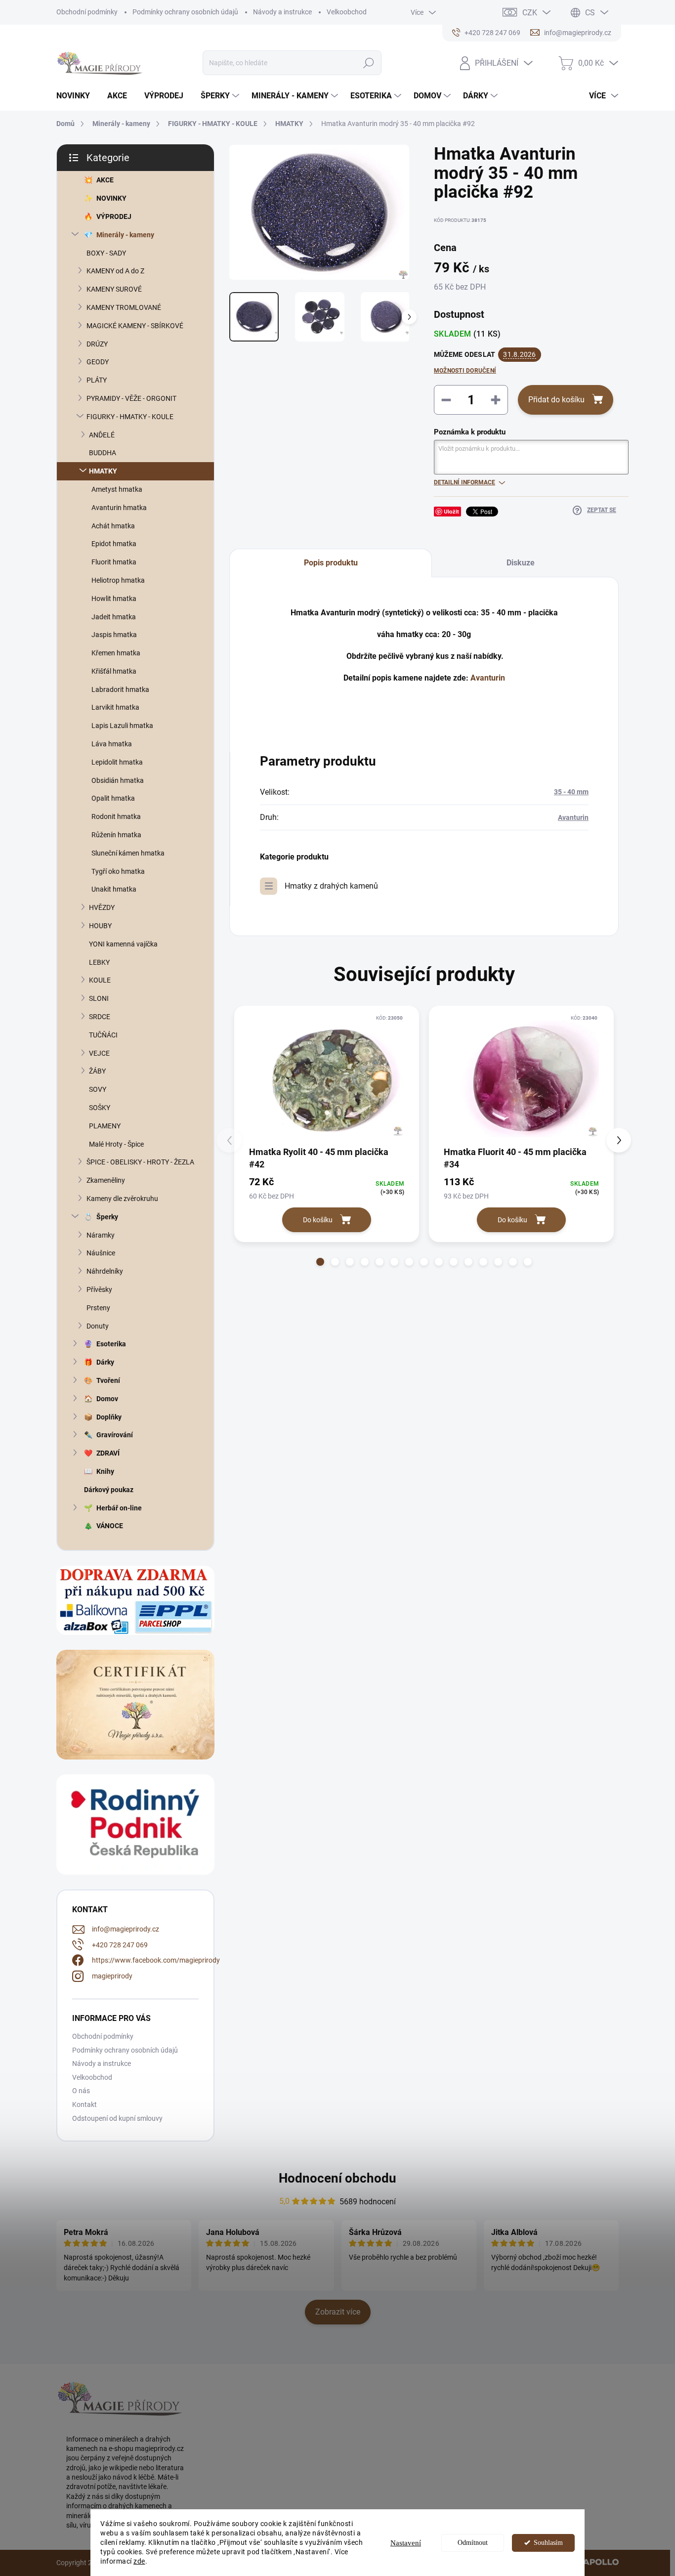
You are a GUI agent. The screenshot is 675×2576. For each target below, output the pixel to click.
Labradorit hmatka (120, 689)
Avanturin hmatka (119, 508)
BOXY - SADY (106, 253)
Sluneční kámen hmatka (128, 853)
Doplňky (109, 1417)
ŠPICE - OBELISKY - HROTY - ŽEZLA (140, 1162)
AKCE (105, 180)
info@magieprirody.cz (126, 1929)
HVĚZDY (102, 907)
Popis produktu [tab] (331, 563)
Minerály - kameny (125, 235)
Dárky (105, 1362)
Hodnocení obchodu (337, 2178)
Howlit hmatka (114, 599)
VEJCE (99, 1053)
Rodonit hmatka (116, 816)
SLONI (99, 998)
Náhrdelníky (105, 1271)
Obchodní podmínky (87, 12)
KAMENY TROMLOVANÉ (124, 307)
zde (139, 2561)
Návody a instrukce (282, 12)
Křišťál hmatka (114, 671)
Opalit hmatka (113, 798)
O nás (81, 2091)
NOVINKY (111, 198)
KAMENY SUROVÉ (114, 289)
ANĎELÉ (102, 435)
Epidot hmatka (114, 544)
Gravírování (115, 1435)
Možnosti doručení (465, 371)
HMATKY (103, 471)
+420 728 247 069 (120, 1945)
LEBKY (99, 962)
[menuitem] (77, 96)
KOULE (100, 980)
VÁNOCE (110, 1526)
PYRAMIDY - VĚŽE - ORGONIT (131, 398)
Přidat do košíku (556, 400)
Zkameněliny (106, 1180)
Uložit (451, 511)
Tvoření (108, 1380)
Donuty (98, 1326)
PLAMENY (105, 1126)
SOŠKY (100, 1108)
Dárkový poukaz (109, 1490)
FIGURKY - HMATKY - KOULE (130, 417)
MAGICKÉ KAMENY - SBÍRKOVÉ (135, 326)
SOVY (98, 1089)
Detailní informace (464, 482)
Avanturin (488, 678)
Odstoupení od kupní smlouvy (117, 2118)
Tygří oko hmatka (118, 871)
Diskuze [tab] (521, 563)
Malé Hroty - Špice (116, 1144)
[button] (320, 1262)
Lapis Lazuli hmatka (122, 726)
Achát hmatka (113, 526)
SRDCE (100, 1017)
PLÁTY (97, 380)
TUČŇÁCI (103, 1035)
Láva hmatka (112, 744)
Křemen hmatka (116, 653)
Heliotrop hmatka (118, 580)
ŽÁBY (97, 1071)
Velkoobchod (347, 12)
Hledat (369, 63)
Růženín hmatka (116, 835)
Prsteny (98, 1308)
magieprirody (112, 1976)
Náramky (101, 1235)
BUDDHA (103, 453)
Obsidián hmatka (118, 780)
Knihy (105, 1471)
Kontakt (84, 2104)
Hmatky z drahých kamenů (331, 886)
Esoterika (111, 1344)
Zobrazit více (338, 2312)
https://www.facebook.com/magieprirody (156, 1960)
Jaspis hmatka (114, 635)
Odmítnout (473, 2543)
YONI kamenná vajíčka (123, 944)
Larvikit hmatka (115, 707)
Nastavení (406, 2543)
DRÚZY (97, 344)
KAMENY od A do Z (115, 271)
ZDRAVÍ (108, 1453)
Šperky (107, 1217)
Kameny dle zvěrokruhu (122, 1199)
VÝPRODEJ (114, 216)
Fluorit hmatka (114, 562)
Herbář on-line (119, 1508)
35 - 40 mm (571, 792)
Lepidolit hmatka (117, 762)
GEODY (98, 362)
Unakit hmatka (114, 889)
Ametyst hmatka (117, 489)
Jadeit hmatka (114, 617)
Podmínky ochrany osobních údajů (185, 12)
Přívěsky (99, 1289)
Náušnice (101, 1253)
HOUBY (100, 926)
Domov (107, 1399)
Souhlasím (548, 2543)
